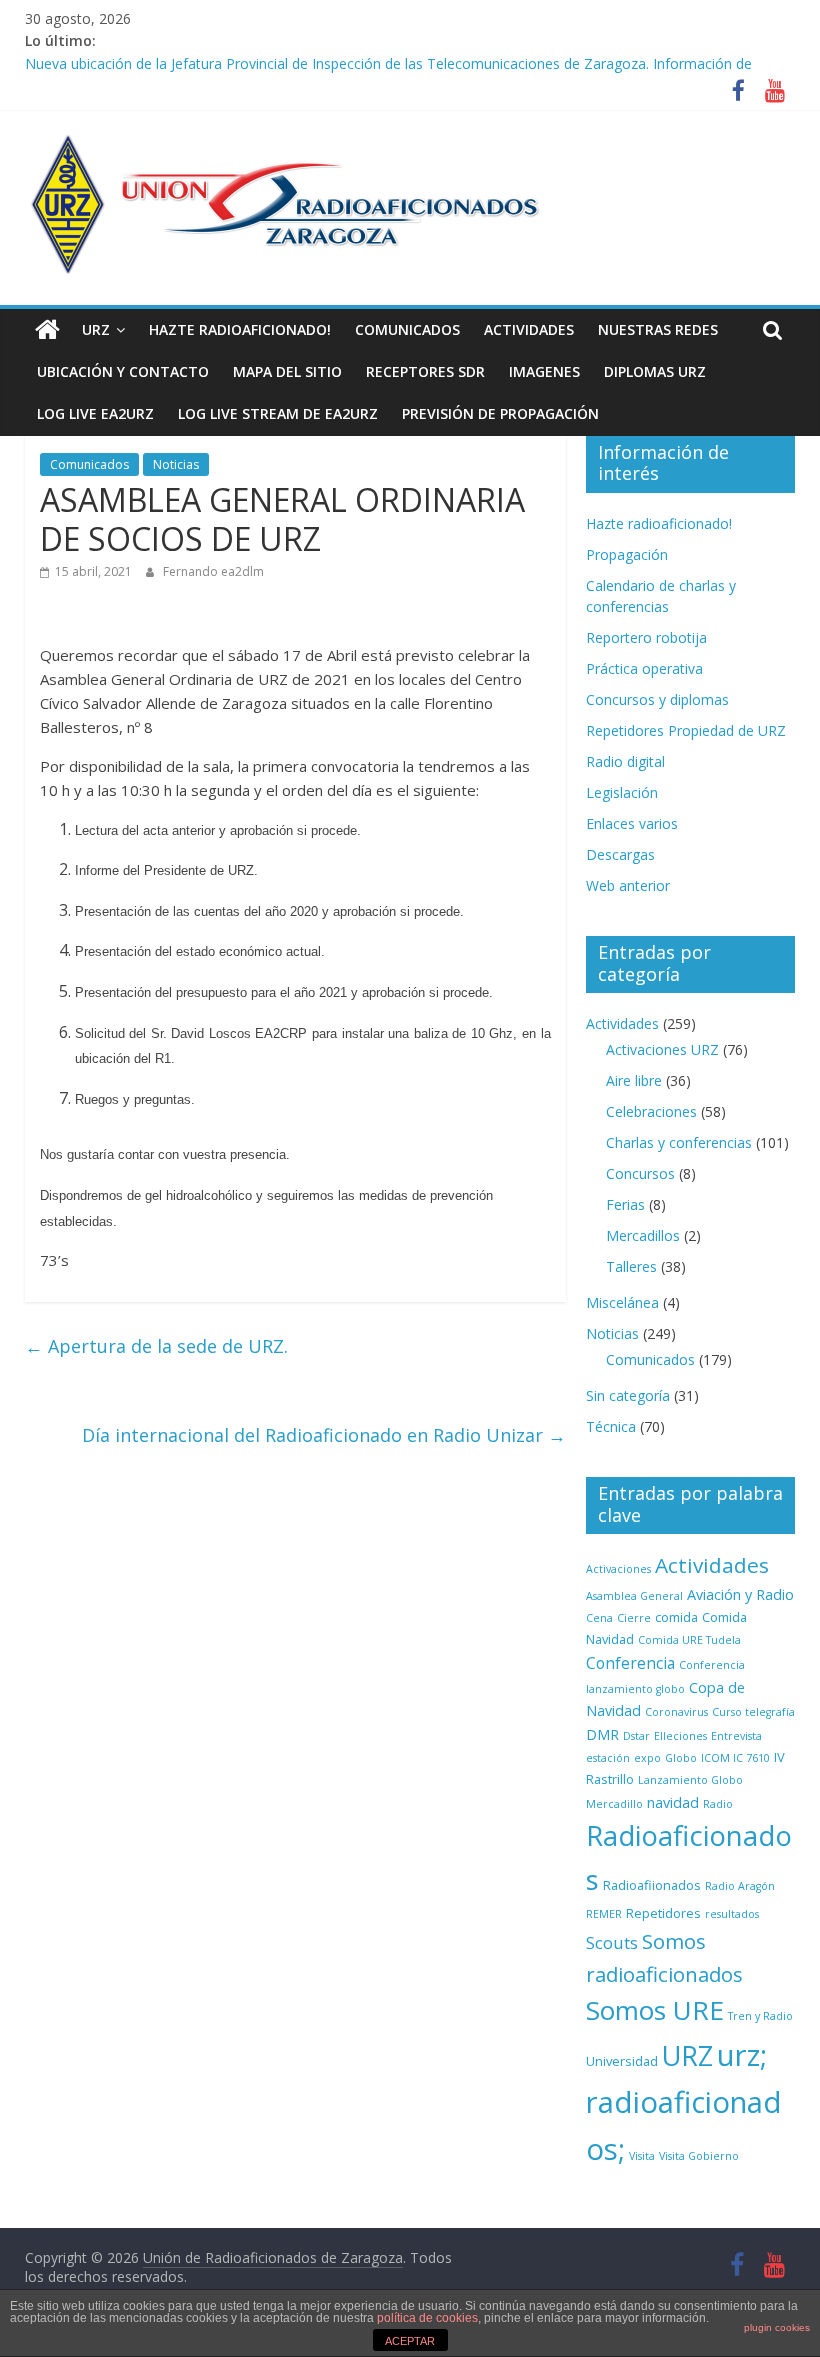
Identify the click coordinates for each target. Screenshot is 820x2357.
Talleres (631, 1266)
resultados (732, 1914)
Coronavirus (676, 1712)
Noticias (176, 464)
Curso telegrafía (753, 1712)
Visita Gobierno (699, 2156)
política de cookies (427, 2318)
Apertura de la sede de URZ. (156, 1346)
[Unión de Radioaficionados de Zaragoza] (47, 330)
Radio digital (625, 761)
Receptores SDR (425, 371)
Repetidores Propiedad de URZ (686, 730)
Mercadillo (614, 1804)
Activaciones (618, 1569)
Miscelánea (622, 1302)
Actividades (529, 329)
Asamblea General (634, 1596)
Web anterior (628, 885)
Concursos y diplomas (657, 699)
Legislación (622, 792)
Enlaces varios (632, 823)
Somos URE (655, 2010)
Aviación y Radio (740, 1594)
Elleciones (680, 1736)
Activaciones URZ (662, 1049)
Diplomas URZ (655, 371)
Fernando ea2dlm (213, 571)
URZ (96, 329)
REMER (604, 1914)
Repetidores (663, 1913)
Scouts (612, 1942)
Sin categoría (628, 1395)
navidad (673, 1802)
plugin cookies (777, 2327)
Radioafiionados (652, 1885)
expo (647, 1758)
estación (608, 1758)
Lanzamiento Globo (690, 1780)
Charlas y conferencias (679, 1142)
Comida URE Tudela (689, 1640)
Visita (642, 2156)
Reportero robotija (646, 637)
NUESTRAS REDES (658, 329)
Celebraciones (651, 1111)
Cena (599, 1618)
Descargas (620, 854)
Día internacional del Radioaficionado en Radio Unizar (324, 1435)
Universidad (622, 2061)
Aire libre (634, 1080)
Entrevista (736, 1736)
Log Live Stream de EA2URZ (278, 413)
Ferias (625, 1204)
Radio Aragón (740, 1886)
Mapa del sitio (287, 371)
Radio (718, 1804)
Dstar (636, 1736)
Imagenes (544, 371)
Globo (681, 1758)
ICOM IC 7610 (735, 1758)
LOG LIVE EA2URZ (95, 413)
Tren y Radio (760, 2016)
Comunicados (407, 329)
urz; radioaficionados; (684, 2102)
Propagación (627, 554)
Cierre (634, 1618)
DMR (602, 1734)
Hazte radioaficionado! (240, 329)
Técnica (611, 1426)
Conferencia (630, 1663)
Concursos (640, 1173)
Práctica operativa (644, 668)
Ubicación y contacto (123, 371)
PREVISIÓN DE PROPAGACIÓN (500, 413)
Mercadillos (643, 1235)
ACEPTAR (410, 2341)
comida (676, 1617)
